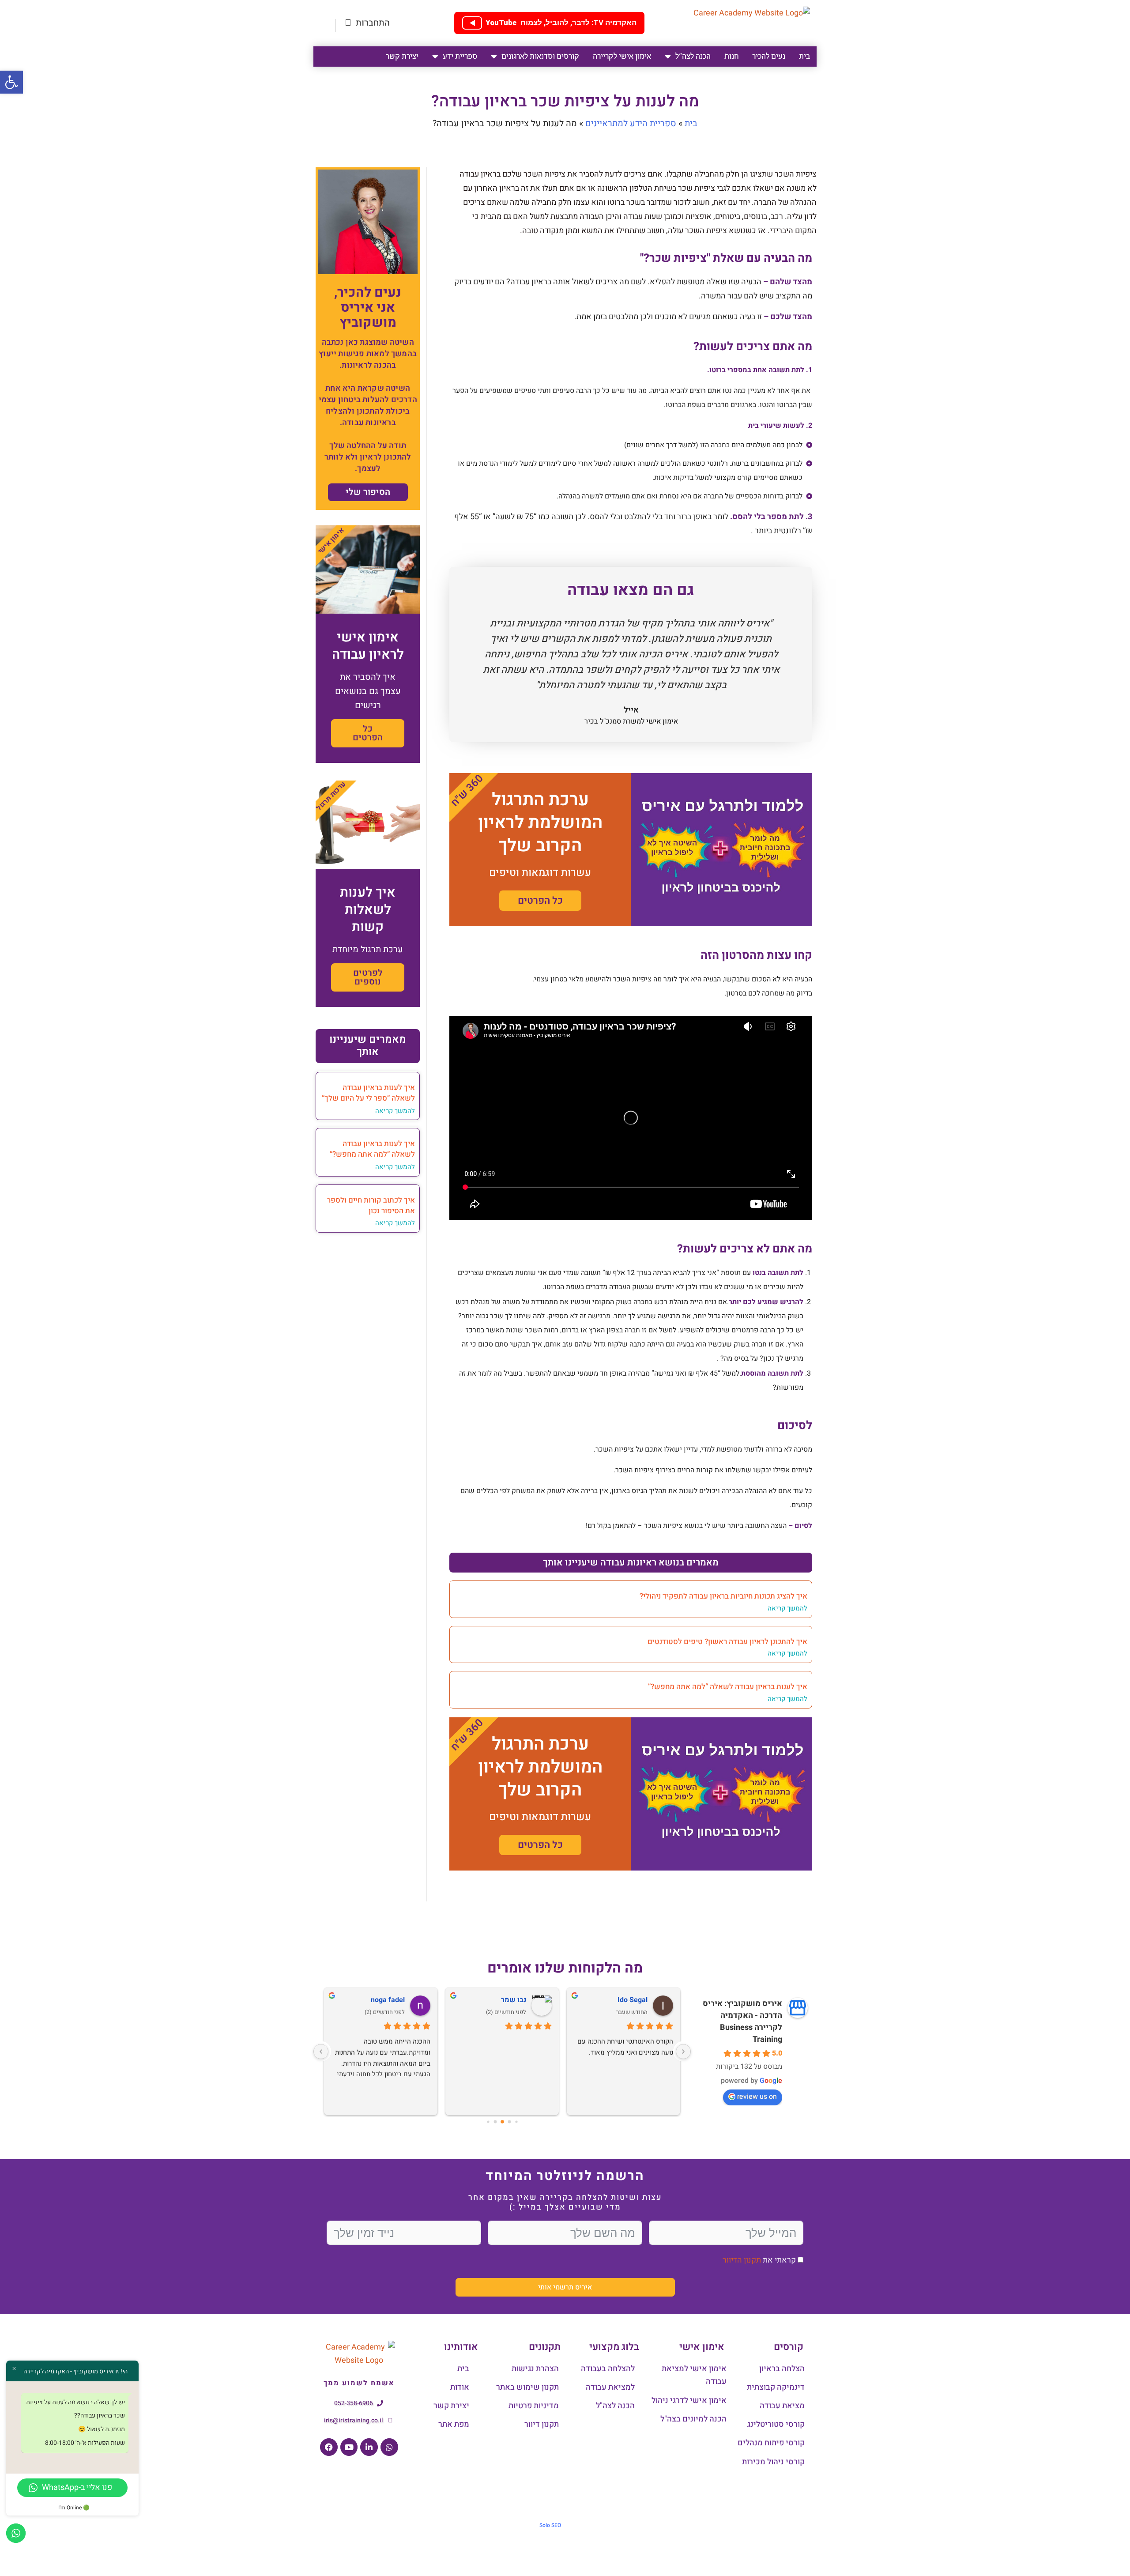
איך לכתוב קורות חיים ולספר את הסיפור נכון (371, 1205)
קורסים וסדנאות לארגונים (540, 56)
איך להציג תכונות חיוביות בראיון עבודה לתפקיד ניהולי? (723, 1596)
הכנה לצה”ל (693, 56)
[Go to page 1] (516, 2122)
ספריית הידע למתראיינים (631, 123)
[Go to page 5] (488, 2122)
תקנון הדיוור (742, 2260)
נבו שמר (514, 2000)
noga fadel (388, 2000)
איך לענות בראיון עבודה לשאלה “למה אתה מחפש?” (728, 1687)
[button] (11, 82)
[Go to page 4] (495, 2122)
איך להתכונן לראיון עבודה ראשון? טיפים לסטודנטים (727, 1642)
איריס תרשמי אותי (565, 2287)
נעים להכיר (769, 56)
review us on (757, 2097)
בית (804, 56)
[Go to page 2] (509, 2122)
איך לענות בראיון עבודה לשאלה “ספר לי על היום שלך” (368, 1093)
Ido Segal (633, 2000)
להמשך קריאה (787, 1608)
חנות (731, 56)
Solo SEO (550, 2525)
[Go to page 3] (502, 2122)
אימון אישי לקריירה (622, 56)
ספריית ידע (460, 56)
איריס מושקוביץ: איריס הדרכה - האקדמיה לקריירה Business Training (742, 2022)
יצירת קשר (402, 56)
